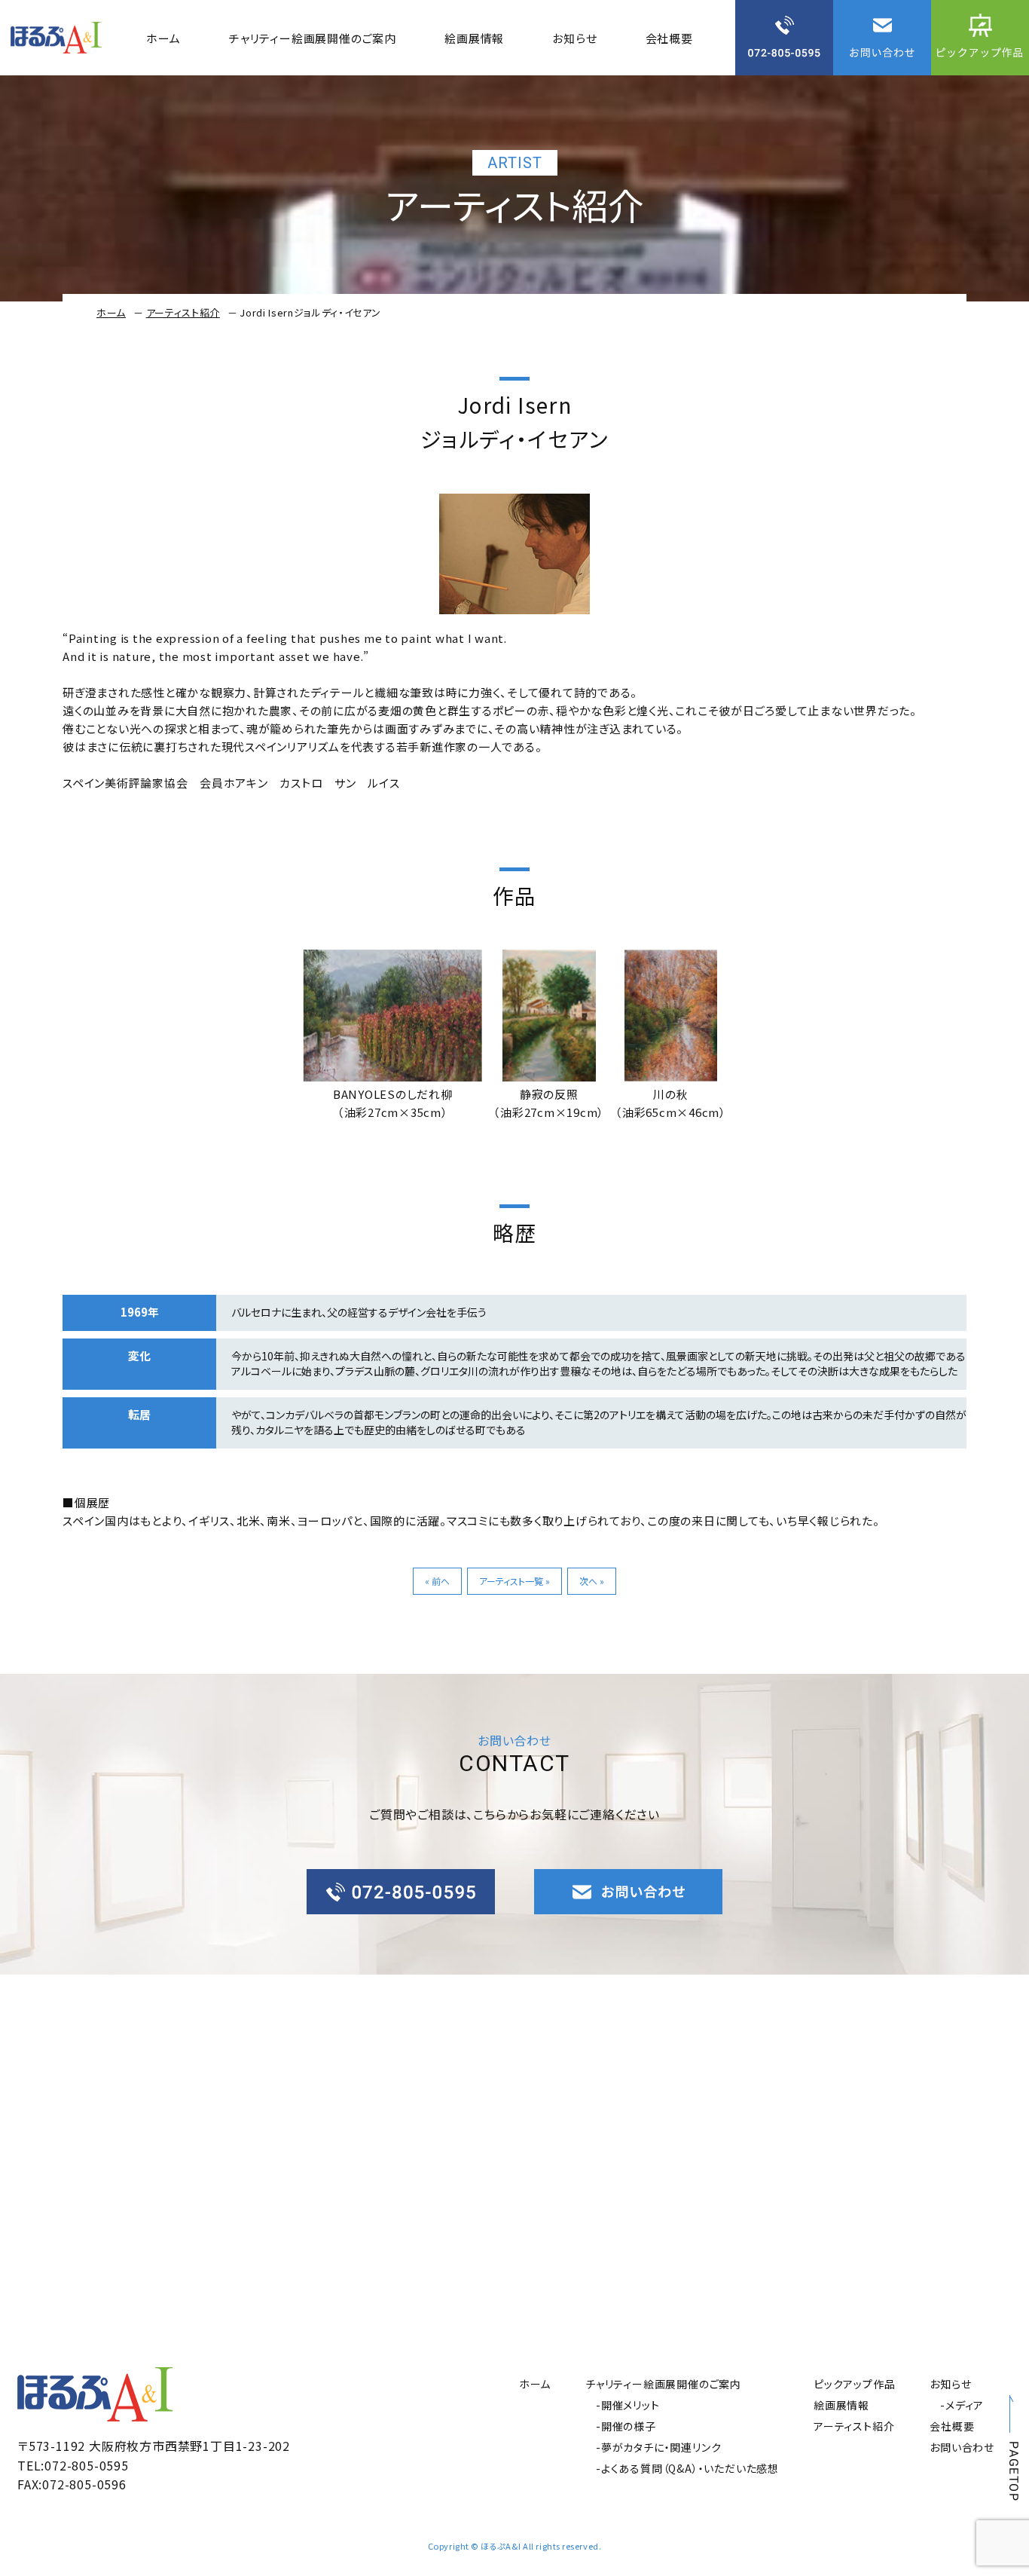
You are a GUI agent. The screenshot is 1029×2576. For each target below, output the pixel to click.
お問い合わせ (962, 2447)
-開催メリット (628, 2405)
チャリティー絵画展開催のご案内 (313, 38)
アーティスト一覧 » (514, 1581)
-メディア (962, 2405)
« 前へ (437, 1581)
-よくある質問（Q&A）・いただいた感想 (687, 2468)
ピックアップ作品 (854, 2384)
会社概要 (669, 38)
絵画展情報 (474, 38)
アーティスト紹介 (183, 312)
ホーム (163, 38)
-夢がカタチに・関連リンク (658, 2447)
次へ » (592, 1581)
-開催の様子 (626, 2426)
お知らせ (574, 38)
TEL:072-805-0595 (73, 2465)
